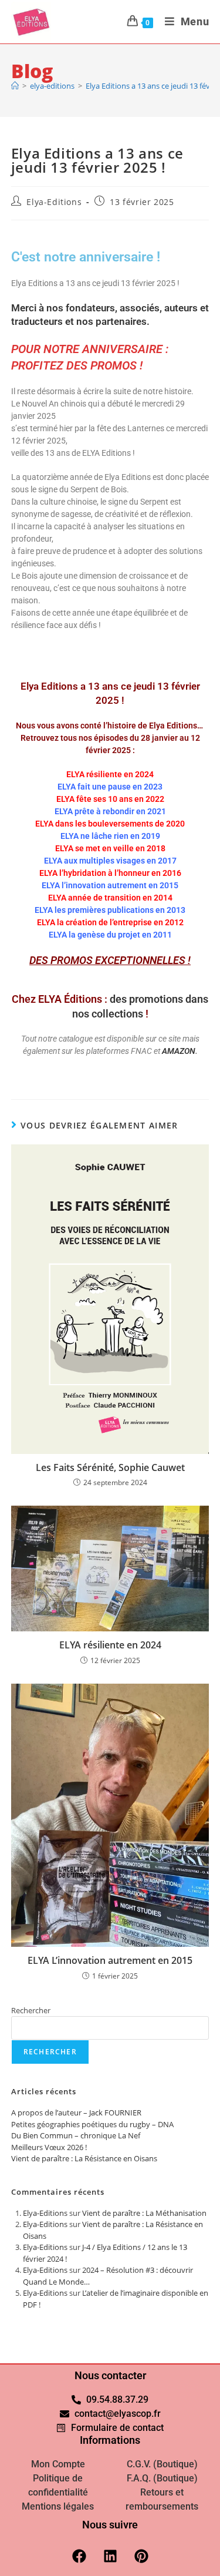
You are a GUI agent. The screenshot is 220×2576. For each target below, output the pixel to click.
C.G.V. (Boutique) (162, 2464)
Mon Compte (58, 2464)
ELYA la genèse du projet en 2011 (110, 935)
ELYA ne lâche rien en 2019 (110, 836)
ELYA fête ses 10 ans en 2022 (110, 799)
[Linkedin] (110, 2556)
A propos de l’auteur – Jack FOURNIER (76, 2112)
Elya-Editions (54, 202)
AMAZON (179, 1051)
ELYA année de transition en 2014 (110, 898)
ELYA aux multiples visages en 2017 (110, 861)
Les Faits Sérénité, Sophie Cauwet (110, 1467)
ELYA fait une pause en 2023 (110, 787)
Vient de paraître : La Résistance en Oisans (84, 2158)
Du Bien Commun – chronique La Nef (76, 2135)
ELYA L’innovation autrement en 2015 (110, 1960)
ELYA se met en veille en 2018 (110, 848)
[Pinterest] (141, 2556)
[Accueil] (15, 86)
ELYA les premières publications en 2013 (110, 910)
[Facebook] (79, 2556)
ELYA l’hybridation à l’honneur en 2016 (110, 873)
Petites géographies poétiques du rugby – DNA (92, 2124)
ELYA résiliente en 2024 (110, 774)
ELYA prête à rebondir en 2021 (110, 811)
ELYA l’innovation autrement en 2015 (110, 885)
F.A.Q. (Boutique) (162, 2478)
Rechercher (31, 2010)
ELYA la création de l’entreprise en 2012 (110, 922)
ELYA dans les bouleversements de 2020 (110, 824)
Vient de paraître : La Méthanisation (144, 2213)
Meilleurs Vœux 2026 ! (49, 2147)
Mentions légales (58, 2506)
